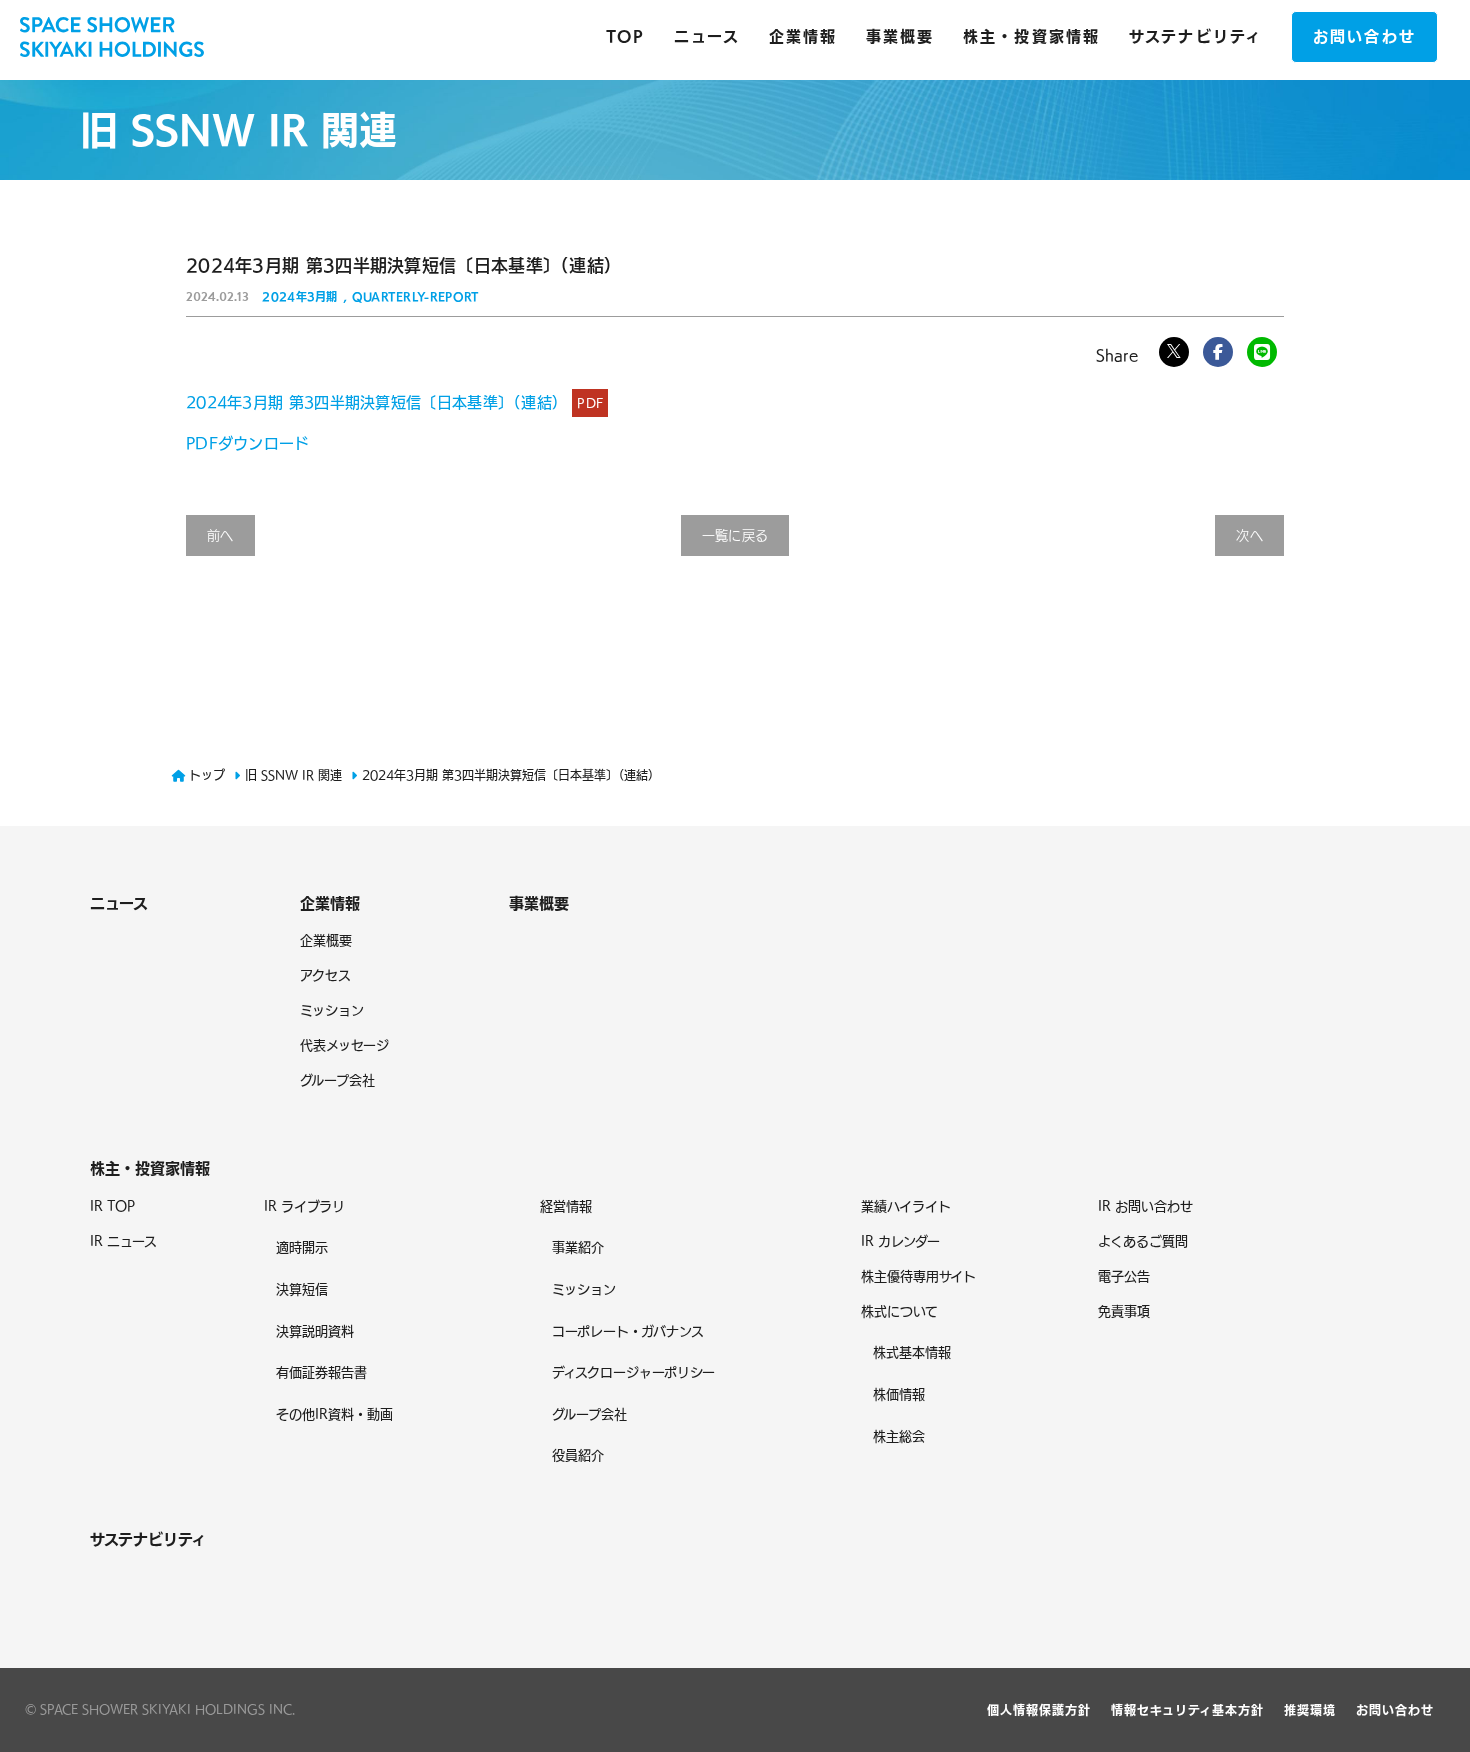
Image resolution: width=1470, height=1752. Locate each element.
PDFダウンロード (248, 443)
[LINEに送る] (1262, 352)
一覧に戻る (735, 535)
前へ (220, 535)
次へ (1249, 535)
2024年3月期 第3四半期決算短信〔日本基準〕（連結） (394, 402)
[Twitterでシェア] (1174, 352)
